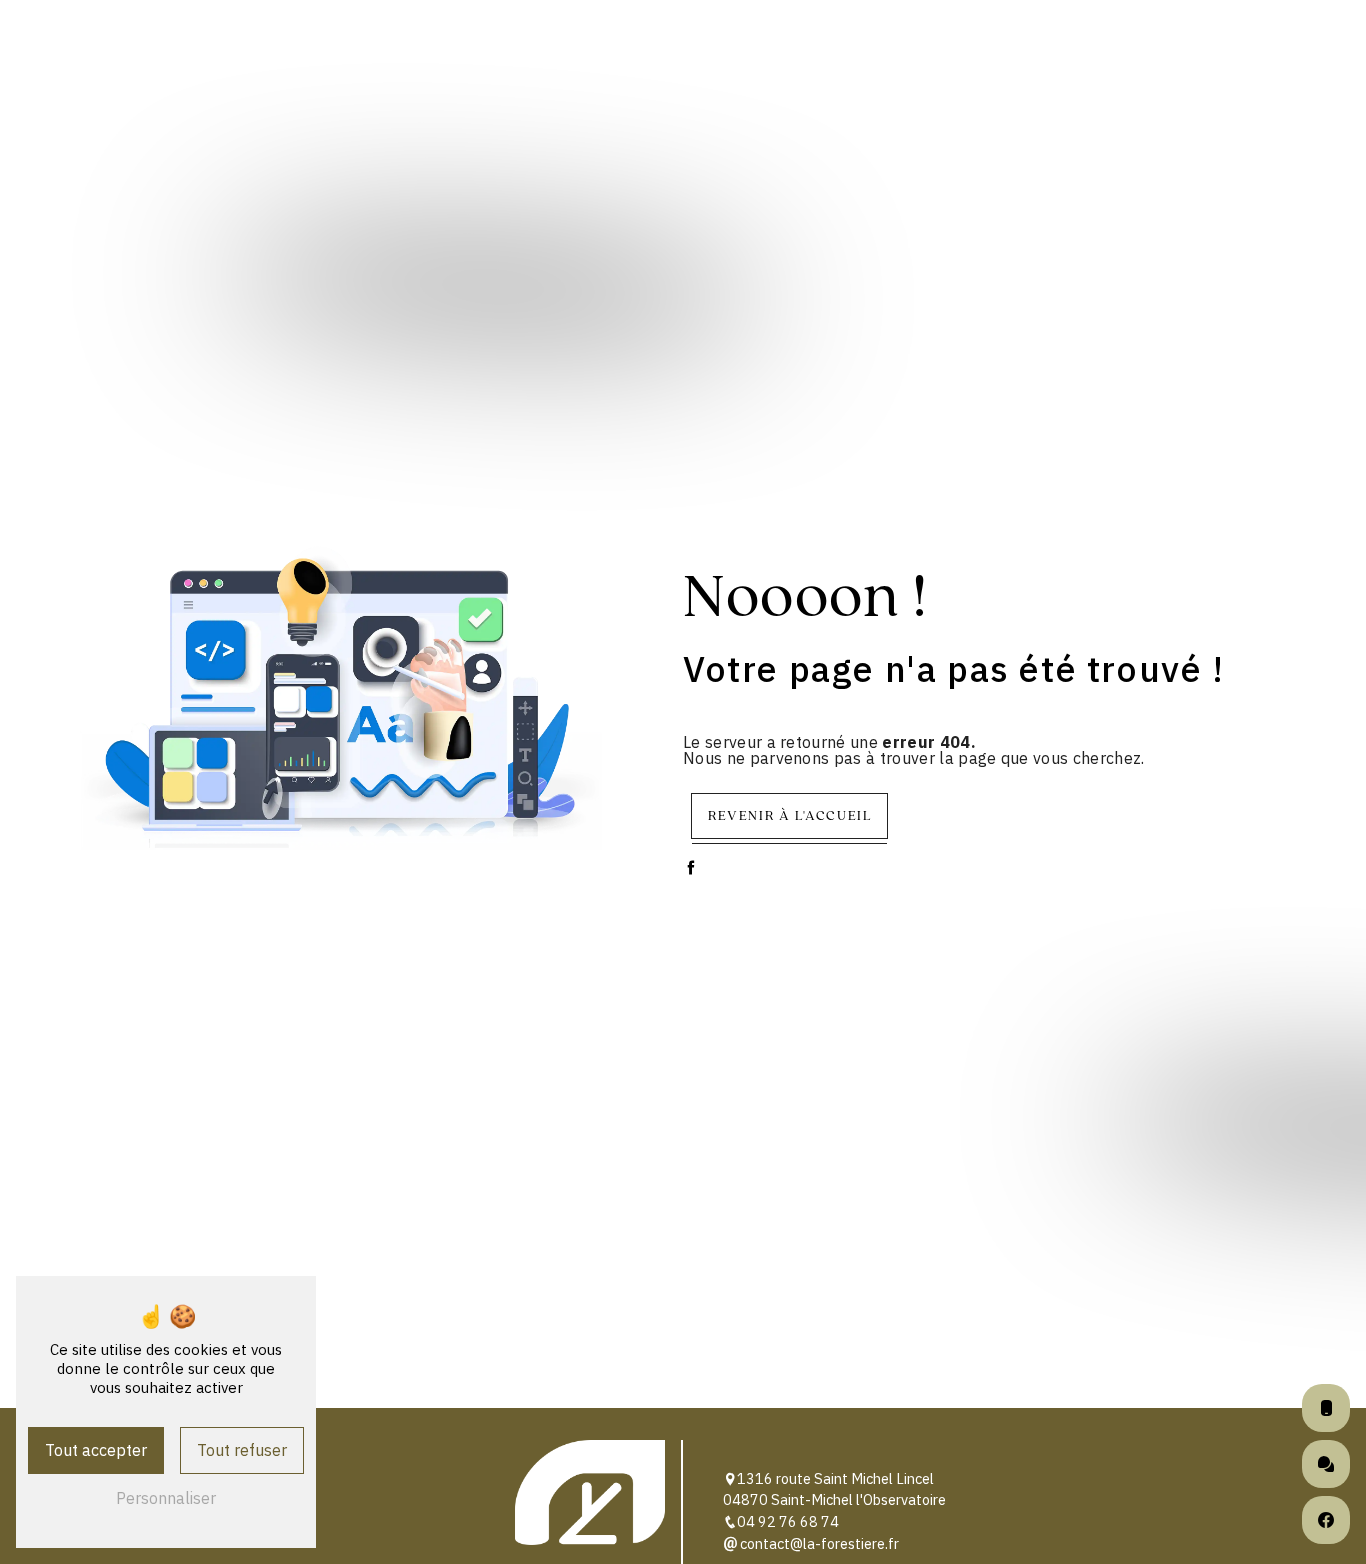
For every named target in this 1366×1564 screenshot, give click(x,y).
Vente (425, 43)
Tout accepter (96, 1450)
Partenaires (1116, 43)
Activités (249, 43)
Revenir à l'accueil (789, 815)
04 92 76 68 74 (788, 1521)
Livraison (960, 43)
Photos (1259, 43)
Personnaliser (166, 1498)
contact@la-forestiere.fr (818, 1543)
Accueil (116, 43)
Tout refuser (242, 1450)
